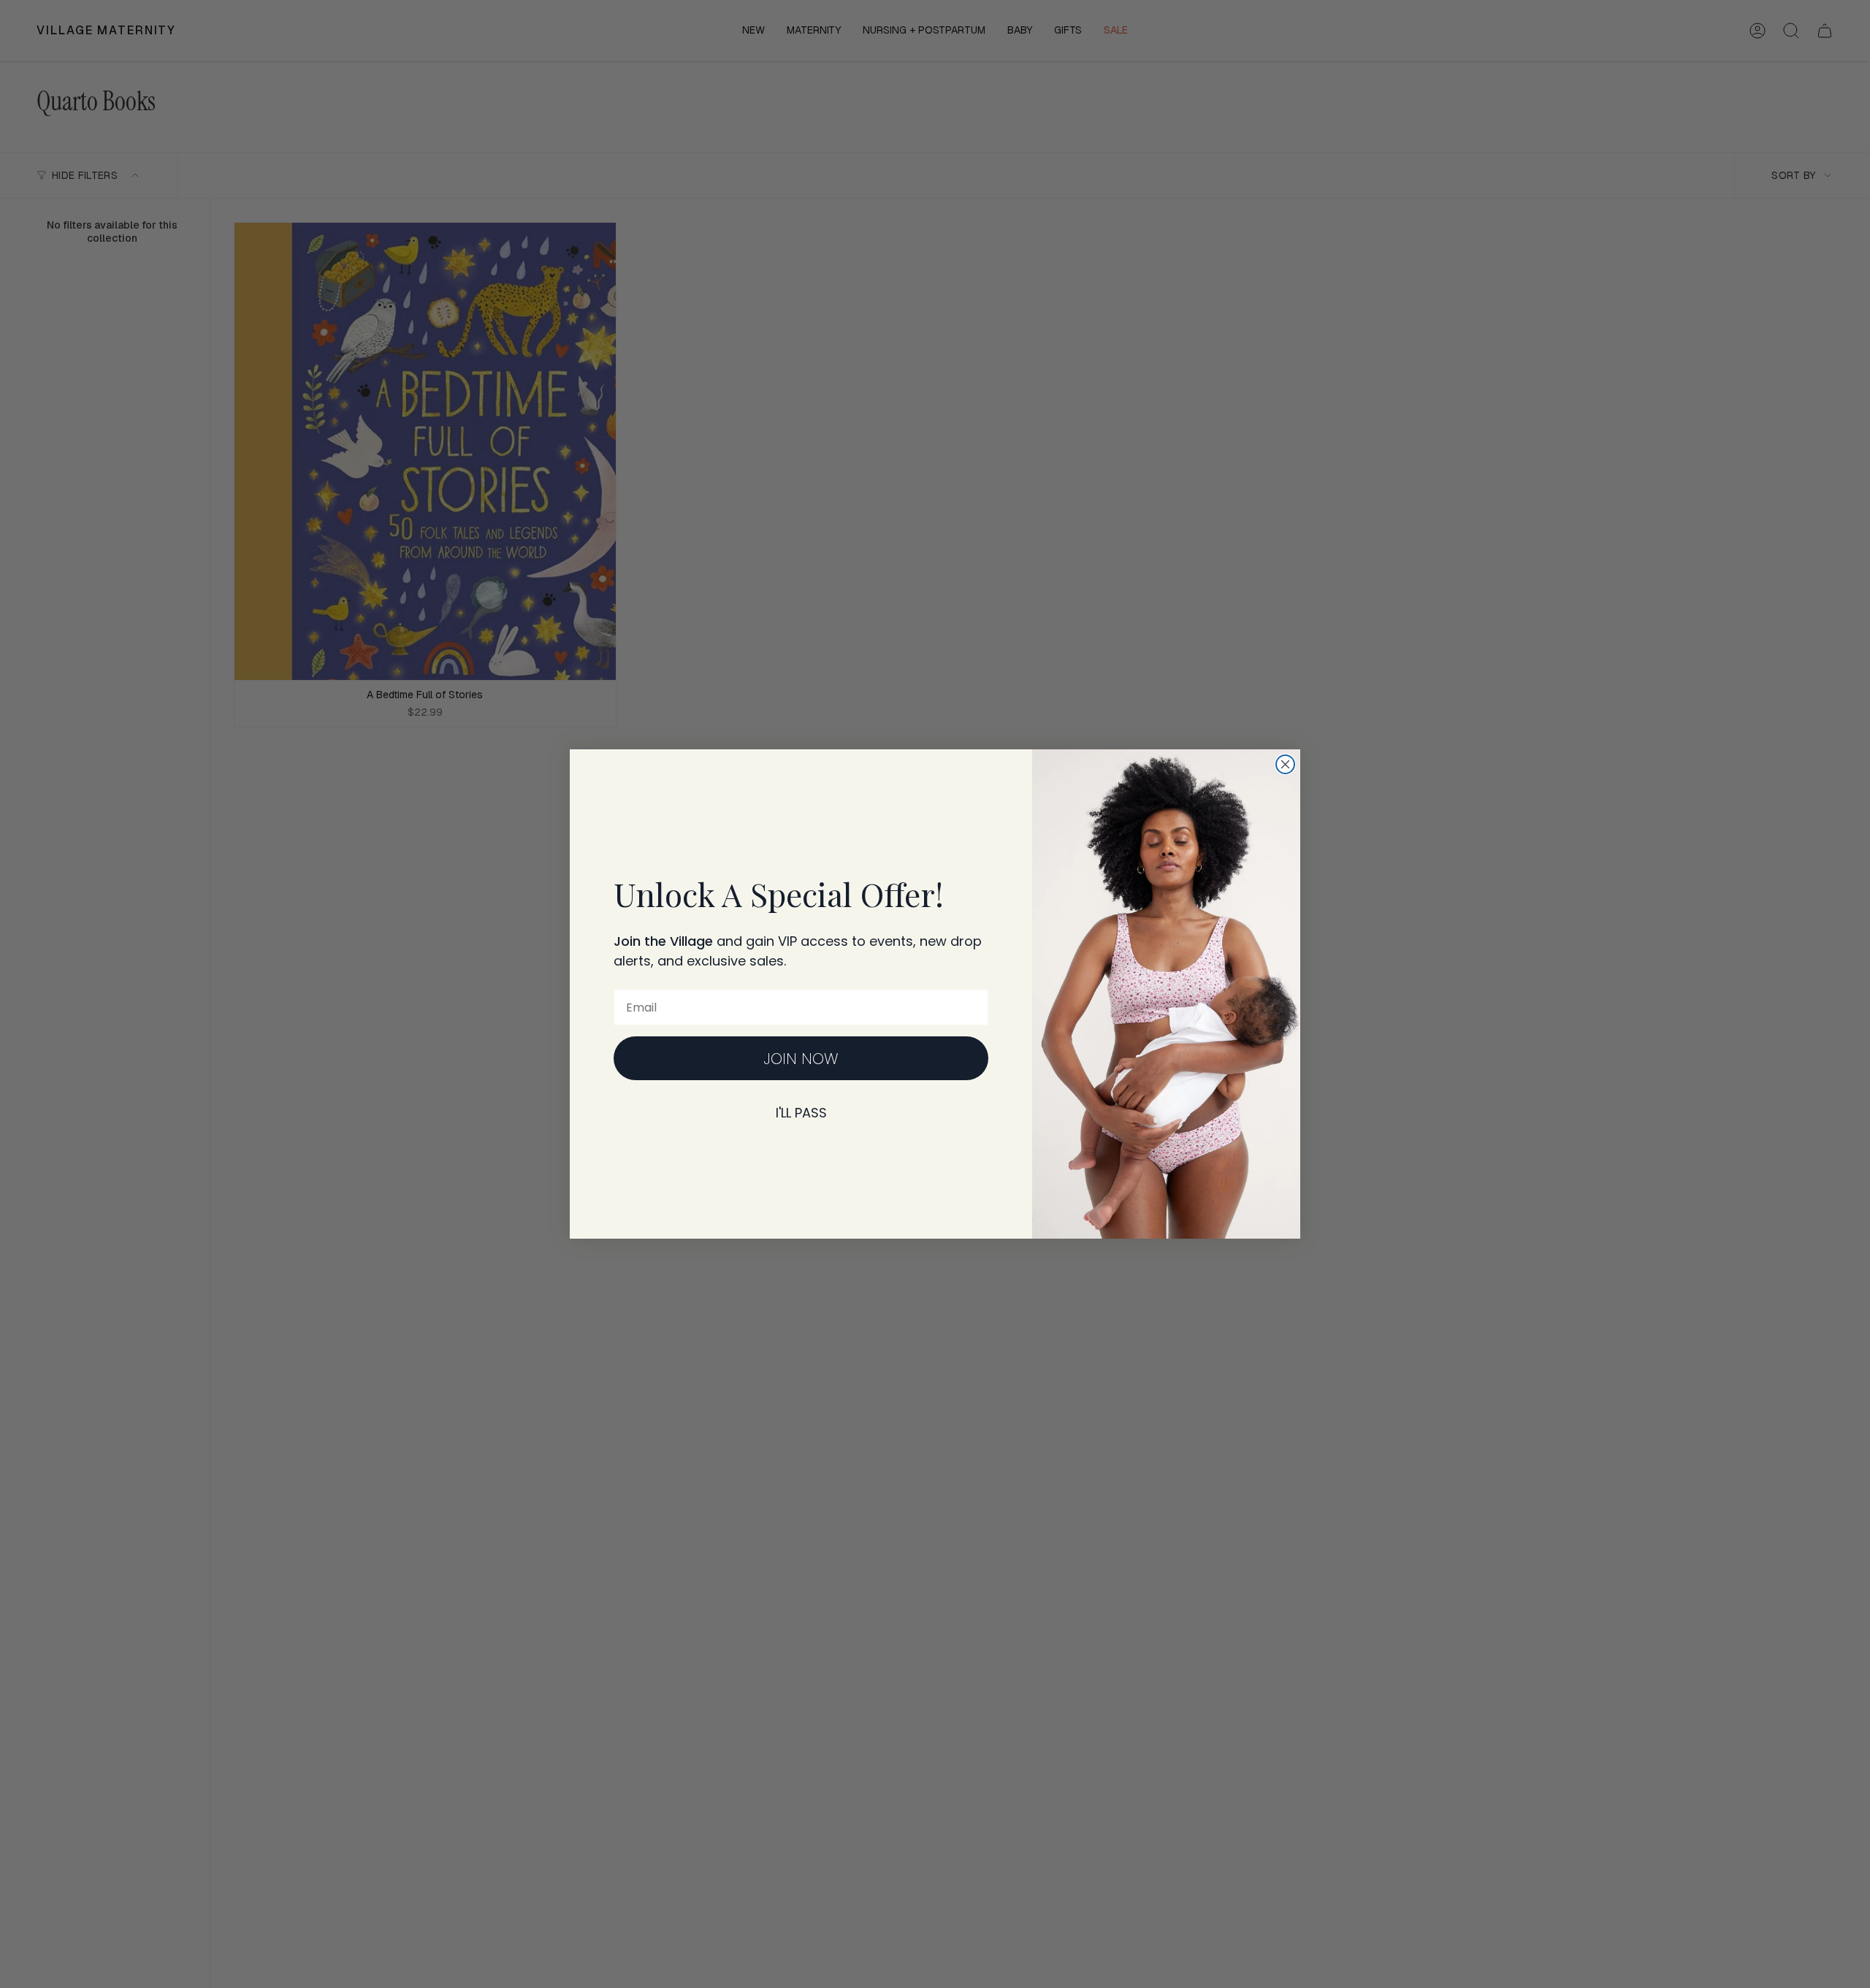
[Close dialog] (1285, 764)
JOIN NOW (801, 1059)
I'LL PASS (801, 1113)
